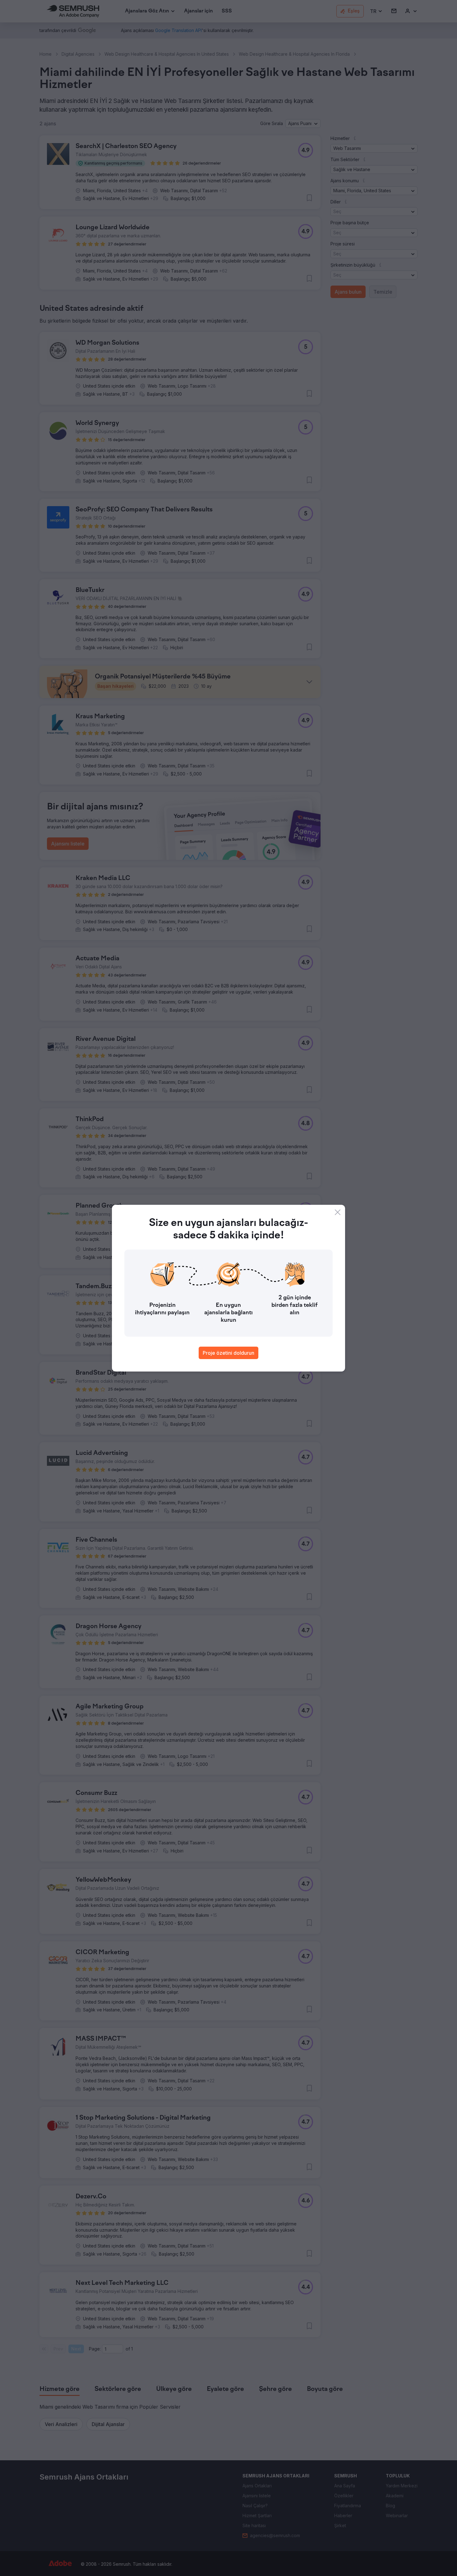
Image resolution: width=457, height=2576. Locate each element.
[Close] (338, 1212)
